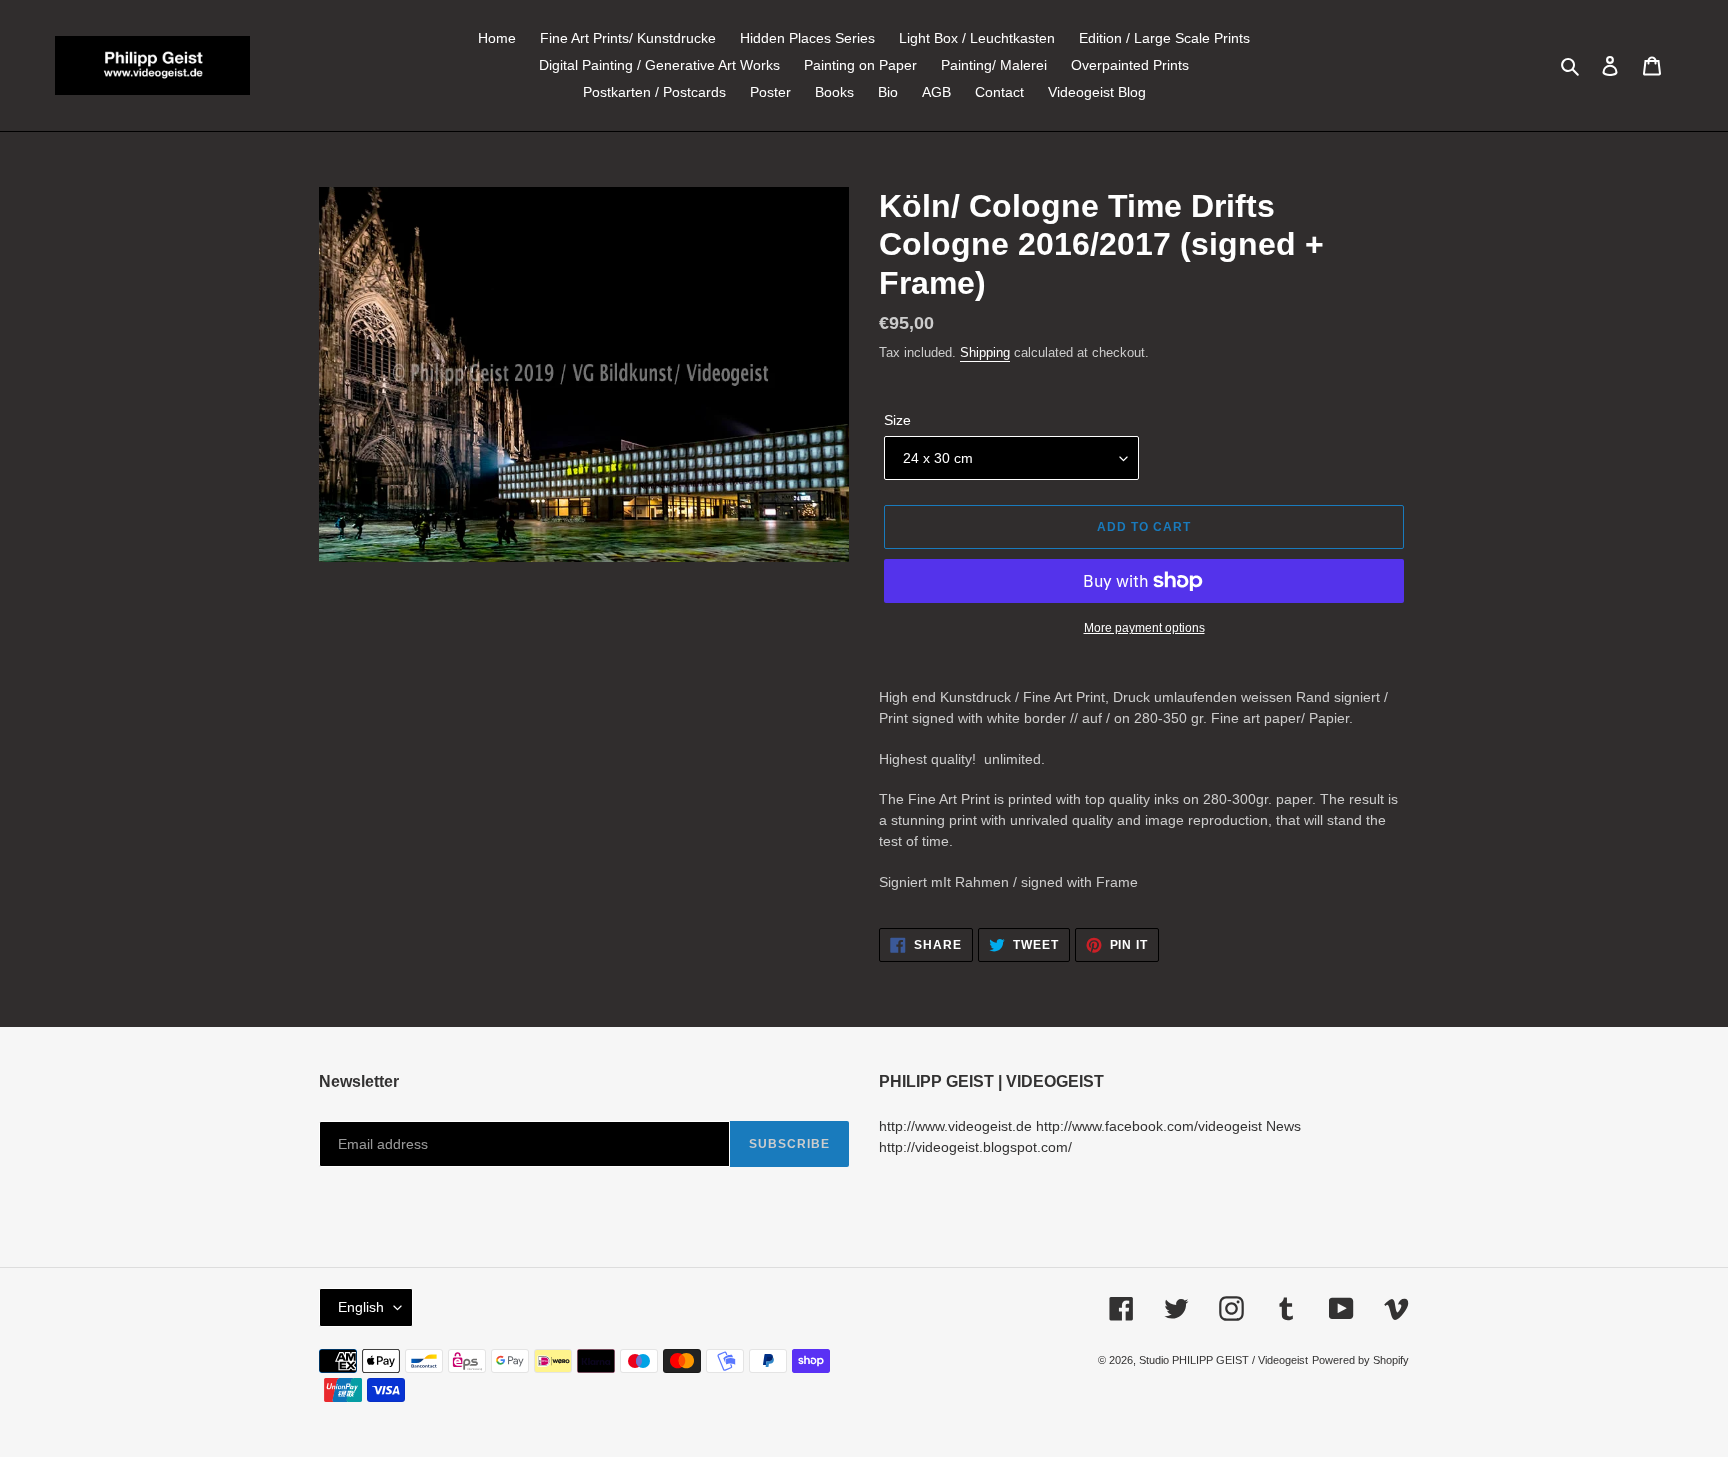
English (361, 1307)
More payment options (1144, 628)
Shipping (985, 352)
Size (897, 420)
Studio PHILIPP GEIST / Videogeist (1223, 1360)
